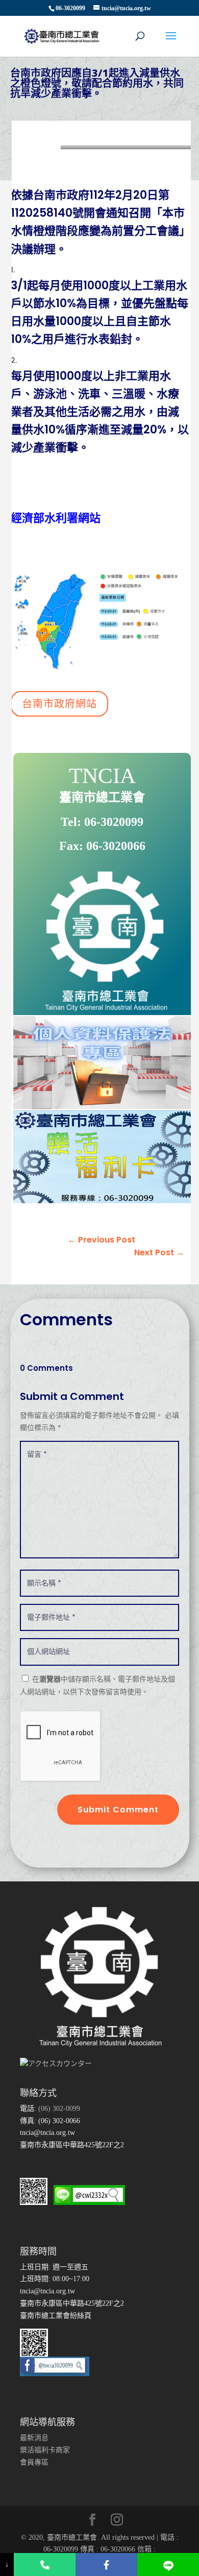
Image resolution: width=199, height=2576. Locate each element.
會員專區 (34, 2462)
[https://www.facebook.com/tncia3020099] (106, 2564)
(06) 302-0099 (58, 2109)
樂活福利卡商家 (45, 2450)
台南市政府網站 (59, 704)
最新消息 (34, 2438)
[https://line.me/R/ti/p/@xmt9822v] (168, 2564)
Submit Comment (118, 1810)
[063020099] (45, 2564)
